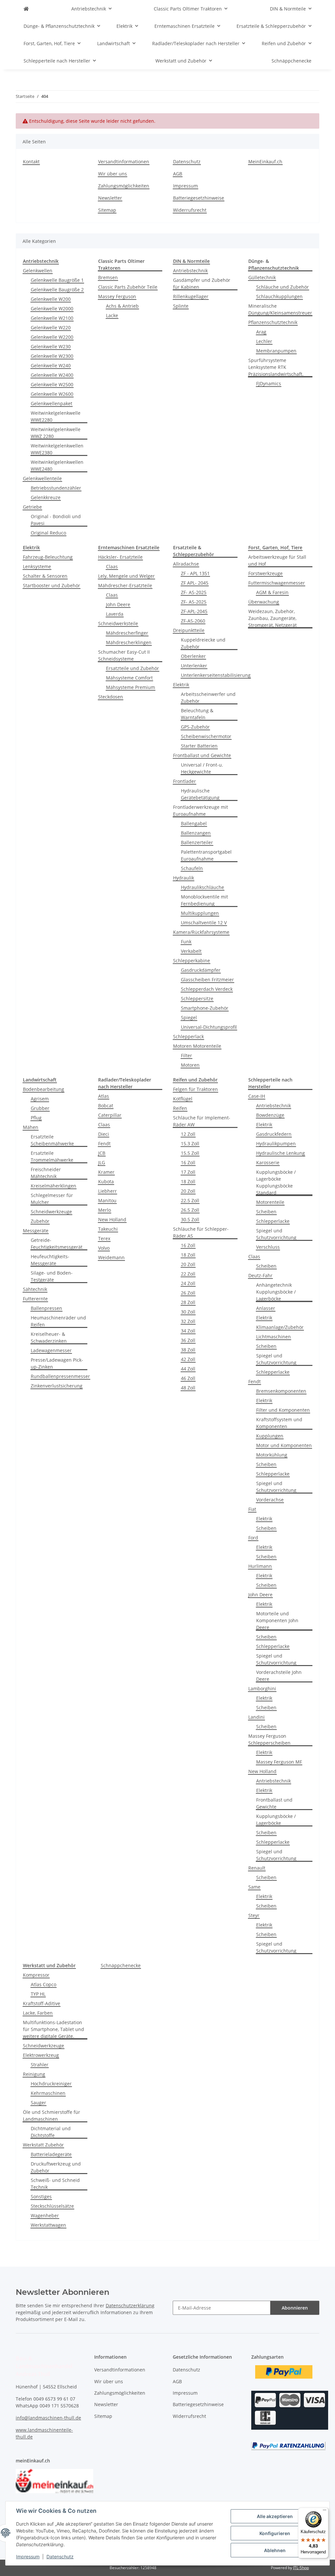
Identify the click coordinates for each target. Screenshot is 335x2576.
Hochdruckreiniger (51, 2084)
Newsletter (110, 198)
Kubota (106, 1181)
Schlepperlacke (273, 1221)
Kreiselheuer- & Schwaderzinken (49, 1337)
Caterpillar (110, 1115)
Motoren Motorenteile (197, 1046)
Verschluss (268, 1247)
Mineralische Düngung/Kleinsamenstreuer (280, 309)
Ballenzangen (196, 833)
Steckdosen (111, 697)
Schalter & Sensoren (45, 576)
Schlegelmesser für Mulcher (52, 1199)
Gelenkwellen (38, 271)
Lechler (264, 341)
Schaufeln (192, 868)
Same (254, 1887)
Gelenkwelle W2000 (52, 308)
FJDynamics (269, 383)
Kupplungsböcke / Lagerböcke (276, 1820)
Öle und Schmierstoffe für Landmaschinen (52, 2115)
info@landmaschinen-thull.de (48, 2418)
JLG (102, 1162)
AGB (178, 174)
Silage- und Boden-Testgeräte (52, 1276)
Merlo (105, 1210)
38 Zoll (188, 1350)
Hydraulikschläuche (203, 887)
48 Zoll (188, 1388)
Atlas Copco (44, 1984)
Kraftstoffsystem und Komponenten (279, 1423)
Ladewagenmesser (51, 1350)
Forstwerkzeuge (265, 573)
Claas (112, 566)
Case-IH (257, 1096)
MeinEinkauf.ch (265, 162)
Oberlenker (193, 656)
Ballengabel (194, 823)
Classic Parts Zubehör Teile (128, 287)
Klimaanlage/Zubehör (280, 1327)
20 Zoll (188, 1191)
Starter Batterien (199, 746)
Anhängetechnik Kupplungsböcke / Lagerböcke (276, 1292)
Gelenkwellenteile (42, 478)
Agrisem (40, 1099)
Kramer (106, 1172)
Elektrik (181, 685)
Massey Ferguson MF (279, 1762)
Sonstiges (41, 2196)
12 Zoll (188, 1134)
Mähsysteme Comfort (129, 678)
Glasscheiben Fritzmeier (207, 980)
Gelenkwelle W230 (51, 346)
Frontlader (185, 781)
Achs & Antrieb (122, 306)
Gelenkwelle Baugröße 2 (57, 290)
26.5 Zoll (190, 1210)
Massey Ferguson (117, 296)
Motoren (190, 1065)
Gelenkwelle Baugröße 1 (57, 280)
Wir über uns (113, 174)
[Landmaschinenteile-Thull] (26, 9)
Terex (104, 1238)
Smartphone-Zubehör (205, 1008)
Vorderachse (270, 1500)
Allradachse (186, 564)
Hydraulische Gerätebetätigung (200, 794)
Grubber (40, 1108)
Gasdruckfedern (274, 1134)
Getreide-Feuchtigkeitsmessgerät (57, 1243)
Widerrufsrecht (190, 210)
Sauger (38, 2103)
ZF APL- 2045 (195, 583)
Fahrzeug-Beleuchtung (48, 557)
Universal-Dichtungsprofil (209, 1027)
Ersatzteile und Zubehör (132, 668)
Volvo (104, 1248)
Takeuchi (108, 1229)
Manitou (107, 1200)
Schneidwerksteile (118, 623)
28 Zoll (188, 1302)
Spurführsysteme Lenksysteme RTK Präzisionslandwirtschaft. (276, 367)
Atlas (104, 1096)
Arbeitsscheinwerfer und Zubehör (208, 698)
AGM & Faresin (272, 592)
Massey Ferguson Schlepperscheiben (269, 1739)
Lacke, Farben (38, 2013)
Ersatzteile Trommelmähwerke (52, 1156)
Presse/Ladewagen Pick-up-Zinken (57, 1363)
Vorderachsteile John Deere (279, 1676)
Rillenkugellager (191, 296)
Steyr (254, 1915)
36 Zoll (188, 1340)
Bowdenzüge (270, 1115)
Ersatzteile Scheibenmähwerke (52, 1140)
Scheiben (266, 1212)
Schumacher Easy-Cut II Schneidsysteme (124, 655)
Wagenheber (45, 2215)
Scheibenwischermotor (206, 736)
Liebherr (107, 1191)
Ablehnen (275, 2550)
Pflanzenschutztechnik (273, 322)
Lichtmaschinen (273, 1337)
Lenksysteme (37, 566)
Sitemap (107, 210)
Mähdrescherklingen (129, 642)
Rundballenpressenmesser (60, 1376)
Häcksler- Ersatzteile (120, 557)
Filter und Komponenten (283, 1410)
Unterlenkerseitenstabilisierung (216, 675)
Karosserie (268, 1162)
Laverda (115, 614)
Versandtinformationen (124, 162)
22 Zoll (188, 1274)
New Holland (112, 1219)
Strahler (40, 2065)
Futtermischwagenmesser (277, 583)
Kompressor (36, 1975)
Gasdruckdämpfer (201, 970)
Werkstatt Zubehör (43, 2145)
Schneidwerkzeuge (51, 1212)
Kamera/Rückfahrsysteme (201, 932)
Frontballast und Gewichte (202, 755)
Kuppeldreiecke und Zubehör (203, 643)
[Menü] (325, 2512)
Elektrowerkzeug (41, 2055)
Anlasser (266, 1308)
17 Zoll (188, 1172)
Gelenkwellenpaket (52, 403)
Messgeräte (36, 1231)
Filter (186, 1055)
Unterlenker (194, 666)
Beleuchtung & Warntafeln (197, 714)
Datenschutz (60, 2557)
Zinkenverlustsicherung (57, 1386)
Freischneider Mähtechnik (46, 1173)
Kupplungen (270, 1436)
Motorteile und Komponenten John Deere (277, 1620)
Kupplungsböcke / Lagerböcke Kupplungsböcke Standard (276, 1182)
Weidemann (111, 1257)
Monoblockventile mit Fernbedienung (204, 900)
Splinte (181, 306)
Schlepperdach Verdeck (207, 989)
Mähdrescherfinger (127, 633)
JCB (102, 1153)
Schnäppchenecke (121, 1965)
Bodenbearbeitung (44, 1089)
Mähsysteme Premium (131, 687)
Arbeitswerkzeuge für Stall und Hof (277, 560)
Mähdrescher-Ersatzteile (125, 585)
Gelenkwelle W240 (51, 365)
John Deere (118, 604)
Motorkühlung (272, 1455)
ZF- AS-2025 (194, 592)
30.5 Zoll (190, 1219)
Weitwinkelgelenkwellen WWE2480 (57, 465)
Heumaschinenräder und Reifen (58, 1321)
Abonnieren (295, 2308)
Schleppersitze (197, 998)
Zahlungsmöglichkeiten (124, 186)
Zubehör (40, 1221)
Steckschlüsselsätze (52, 2206)
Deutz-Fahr (260, 1275)
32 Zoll (188, 1321)
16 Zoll (188, 1162)
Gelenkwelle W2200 (52, 337)
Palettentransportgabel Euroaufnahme (206, 855)
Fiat (252, 1509)
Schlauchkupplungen (279, 296)
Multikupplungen (200, 913)
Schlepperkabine (192, 961)
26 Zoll (188, 1293)
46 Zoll (188, 1378)
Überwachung (264, 602)
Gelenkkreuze (46, 497)
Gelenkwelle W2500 (52, 384)
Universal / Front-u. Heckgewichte (202, 768)
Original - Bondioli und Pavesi (56, 520)
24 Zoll (188, 1283)
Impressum (28, 2557)
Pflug (36, 1118)
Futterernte (35, 1299)
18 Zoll (188, 1181)
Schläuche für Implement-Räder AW (202, 1121)
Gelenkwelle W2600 (52, 394)
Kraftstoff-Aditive (42, 2003)
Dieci (104, 1134)
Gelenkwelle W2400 (52, 375)
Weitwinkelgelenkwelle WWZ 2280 (56, 433)
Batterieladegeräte (51, 2154)
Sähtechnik (35, 1289)
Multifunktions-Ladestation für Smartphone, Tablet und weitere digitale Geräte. (53, 2029)
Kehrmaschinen (48, 2093)
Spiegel (189, 1017)
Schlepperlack (188, 1036)
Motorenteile (270, 1202)
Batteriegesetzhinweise (199, 198)
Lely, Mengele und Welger (126, 576)
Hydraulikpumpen (276, 1143)
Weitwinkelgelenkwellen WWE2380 (57, 449)
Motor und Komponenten (284, 1445)
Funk (186, 942)
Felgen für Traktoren (195, 1089)
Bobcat (106, 1106)
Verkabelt (191, 951)
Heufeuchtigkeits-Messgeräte (50, 1260)
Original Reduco (48, 533)
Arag (261, 332)
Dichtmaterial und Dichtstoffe (51, 2132)
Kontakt (31, 162)
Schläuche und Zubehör (282, 287)
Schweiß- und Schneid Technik (55, 2184)
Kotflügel (183, 1099)
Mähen (31, 1127)
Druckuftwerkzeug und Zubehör (56, 2167)
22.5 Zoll (190, 1200)
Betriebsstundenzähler (56, 488)
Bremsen (108, 277)
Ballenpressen (46, 1308)
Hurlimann (260, 1566)
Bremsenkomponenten (281, 1391)
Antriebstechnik (190, 271)
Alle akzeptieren (275, 2516)
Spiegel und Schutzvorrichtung (276, 1234)
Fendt (104, 1143)
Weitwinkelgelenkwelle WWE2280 (56, 416)
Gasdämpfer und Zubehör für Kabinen (202, 283)
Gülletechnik (262, 277)
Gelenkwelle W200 (51, 299)
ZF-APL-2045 (194, 611)
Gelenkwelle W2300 (52, 356)
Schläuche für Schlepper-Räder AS (201, 1232)
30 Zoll (188, 1312)
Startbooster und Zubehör (52, 585)
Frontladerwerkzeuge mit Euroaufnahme (201, 810)
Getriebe (32, 507)
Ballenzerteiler (197, 842)
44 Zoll (188, 1369)
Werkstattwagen (48, 2225)
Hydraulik (184, 878)
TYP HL (38, 1994)
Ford (253, 1538)
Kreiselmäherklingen (53, 1186)
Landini (256, 1717)
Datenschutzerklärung (130, 2305)
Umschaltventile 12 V (204, 923)
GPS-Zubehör (195, 727)
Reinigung (34, 2074)
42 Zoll (188, 1359)
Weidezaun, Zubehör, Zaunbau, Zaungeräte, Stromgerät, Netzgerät (273, 618)
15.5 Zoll (190, 1153)
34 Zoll (188, 1331)
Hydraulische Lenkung (281, 1153)
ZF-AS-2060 (193, 621)
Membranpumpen (276, 351)
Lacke (112, 315)
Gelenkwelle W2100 (52, 318)
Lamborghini (262, 1688)
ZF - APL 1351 (195, 573)
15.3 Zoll (190, 1143)
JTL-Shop (301, 2568)
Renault (257, 1868)
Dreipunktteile (189, 630)
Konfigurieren (275, 2533)
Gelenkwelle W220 (51, 327)
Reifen (180, 1108)
